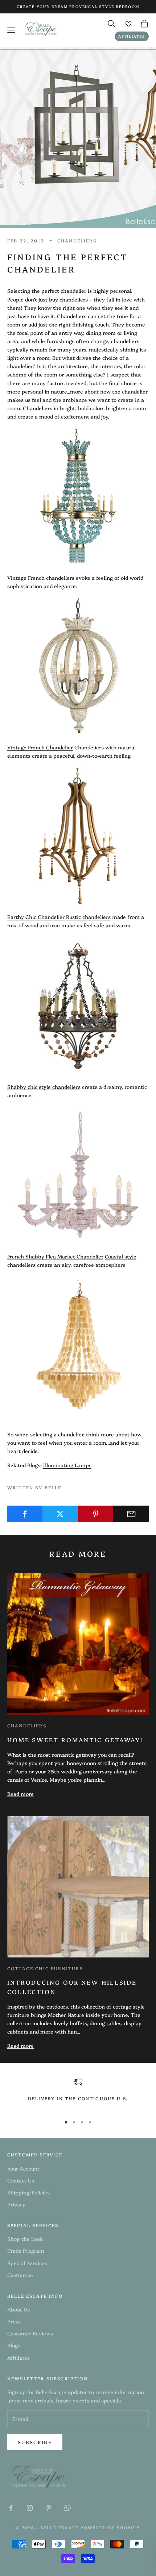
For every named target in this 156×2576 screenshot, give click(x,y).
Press (14, 2321)
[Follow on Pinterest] (49, 2508)
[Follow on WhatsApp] (67, 2508)
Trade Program (26, 2251)
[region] (78, 2094)
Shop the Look (25, 2239)
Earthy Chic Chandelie (35, 917)
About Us (19, 2309)
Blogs (14, 2345)
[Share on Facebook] (25, 1514)
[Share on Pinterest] (96, 1514)
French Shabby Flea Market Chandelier (55, 1256)
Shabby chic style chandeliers (44, 1087)
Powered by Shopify (110, 2528)
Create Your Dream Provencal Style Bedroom (78, 7)
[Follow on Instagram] (30, 2508)
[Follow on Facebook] (11, 2508)
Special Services (27, 2263)
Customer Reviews (30, 2333)
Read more (20, 1794)
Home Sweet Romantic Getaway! (75, 1740)
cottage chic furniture (45, 1968)
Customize (20, 2275)
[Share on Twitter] (60, 1514)
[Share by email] (131, 1514)
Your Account (23, 2168)
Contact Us (21, 2180)
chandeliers (77, 240)
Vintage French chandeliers (41, 578)
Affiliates (132, 36)
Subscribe (35, 2442)
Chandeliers (27, 1725)
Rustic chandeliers (88, 917)
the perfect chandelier (59, 291)
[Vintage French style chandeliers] (75, 578)
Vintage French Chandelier (40, 747)
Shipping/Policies (28, 2192)
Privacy (16, 2204)
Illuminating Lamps (67, 1465)
